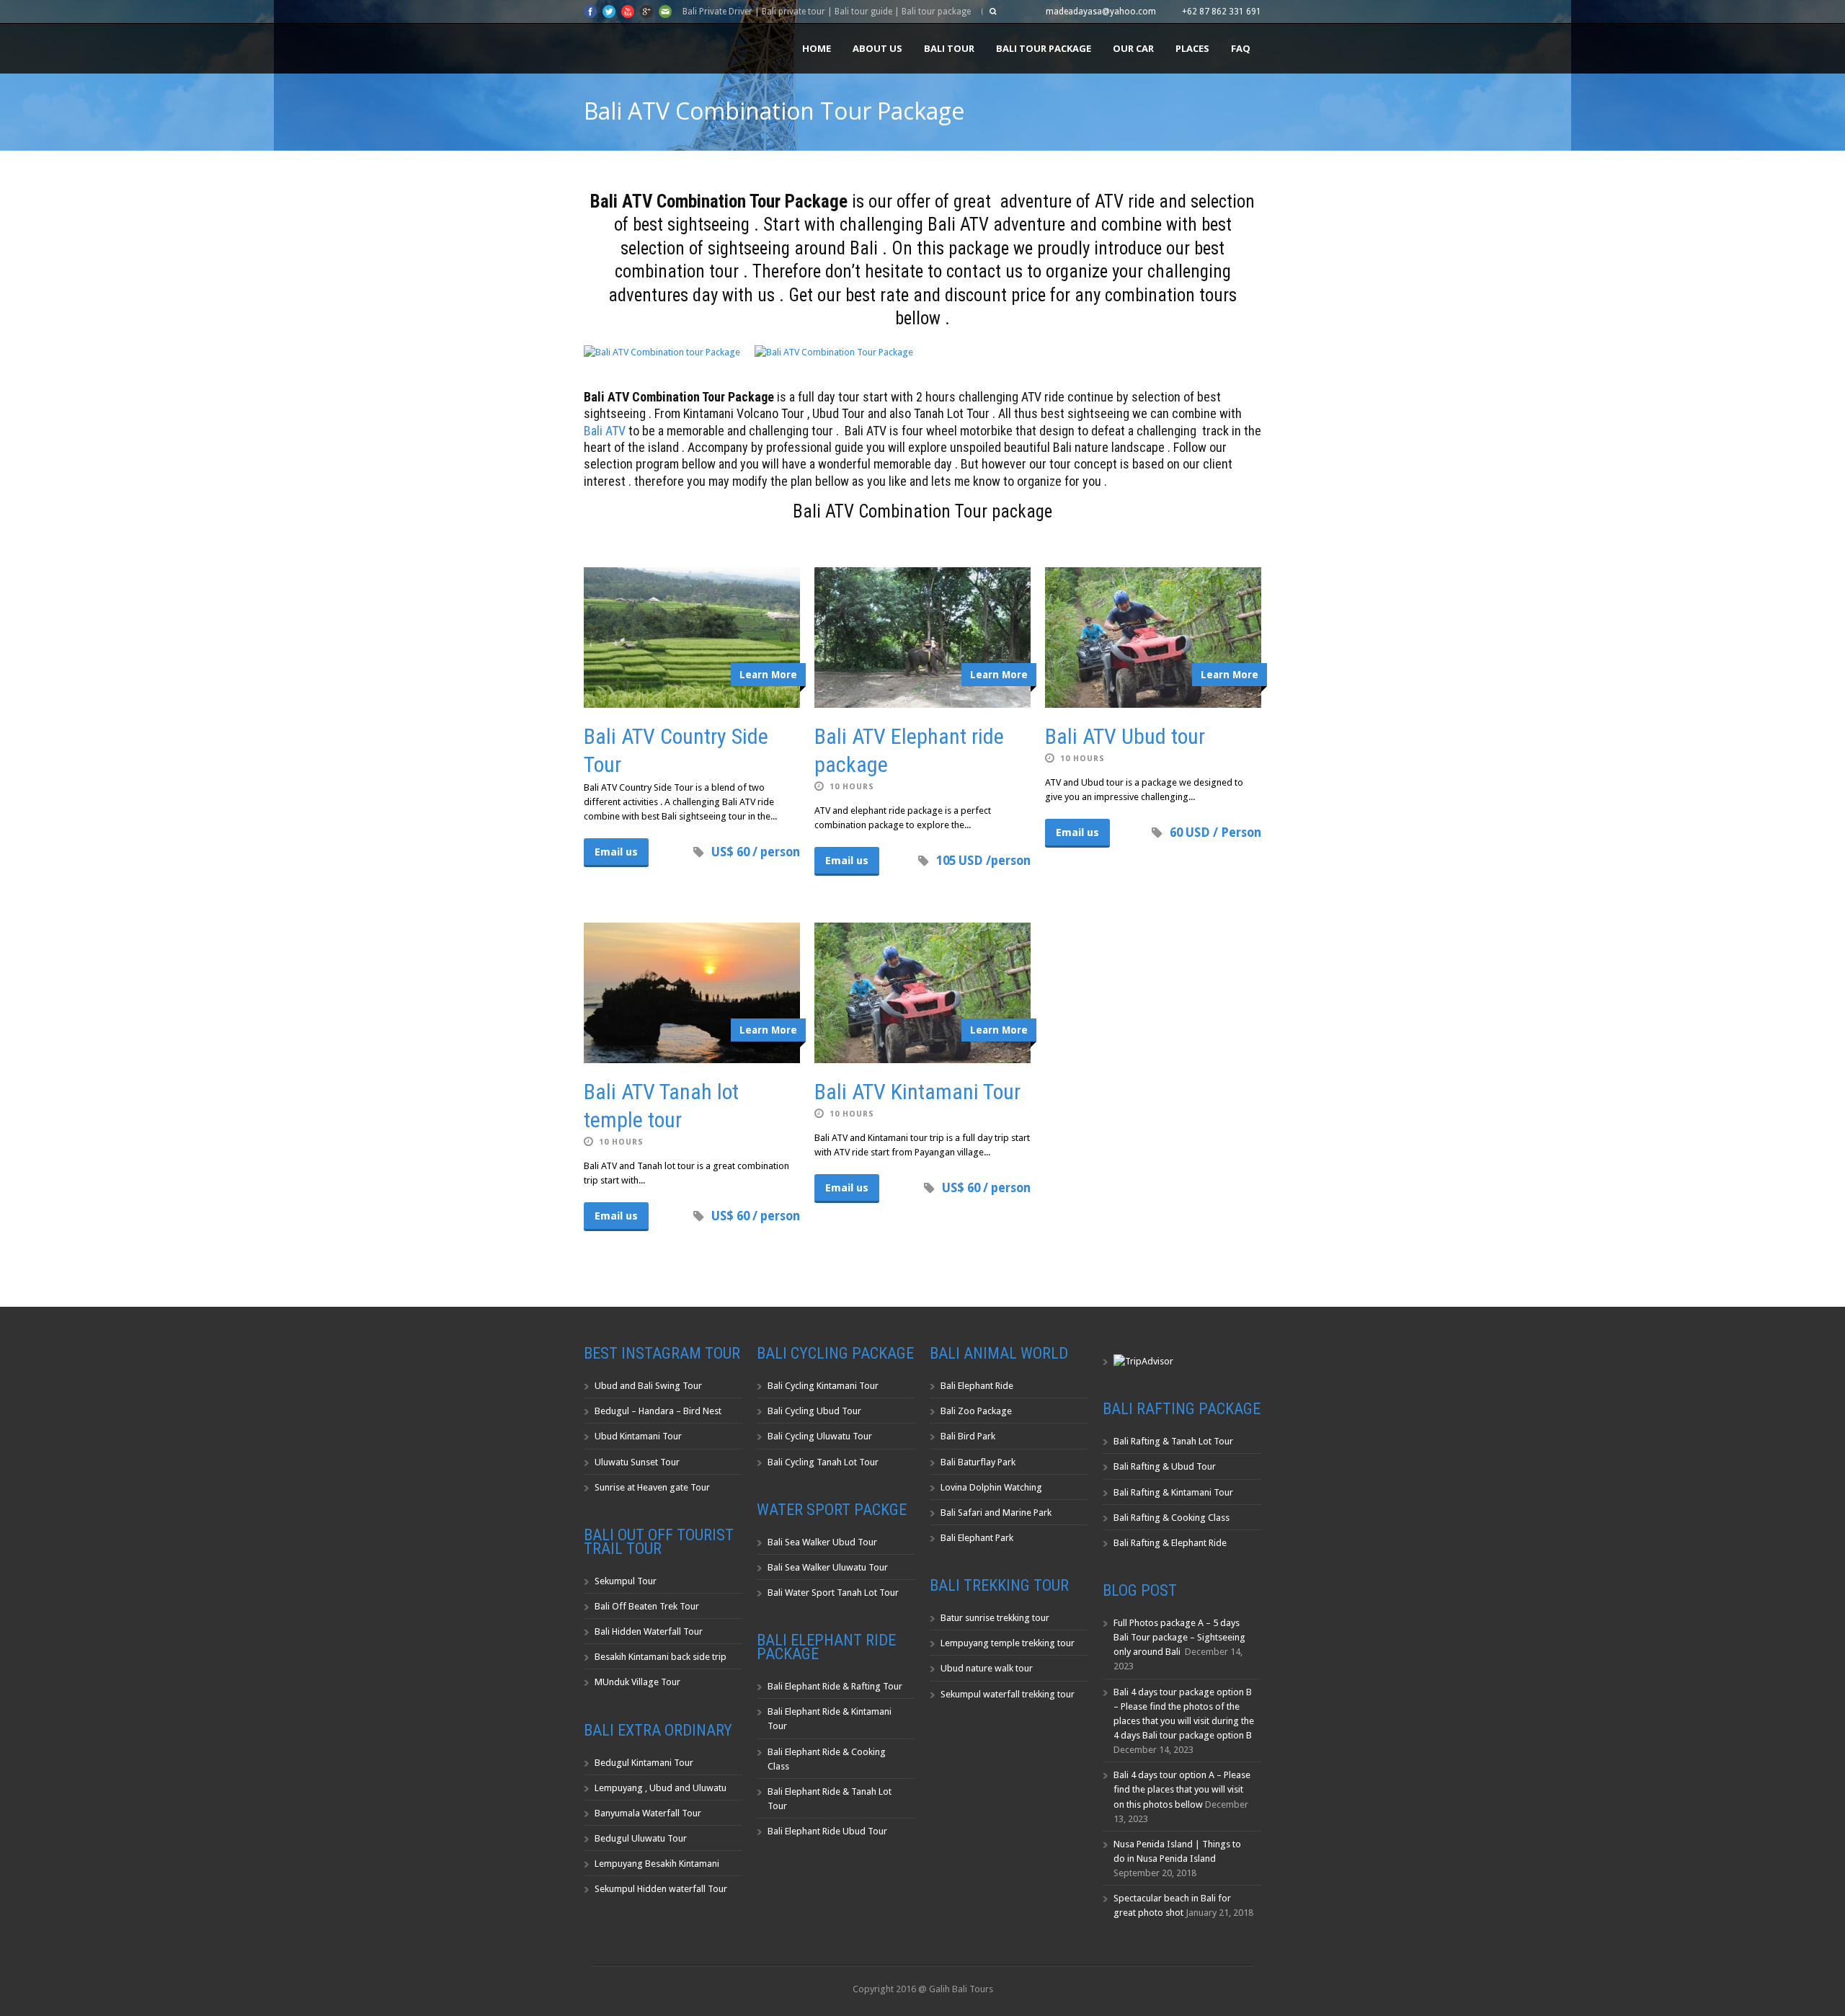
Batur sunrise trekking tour (995, 1618)
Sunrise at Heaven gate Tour (652, 1487)
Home (817, 48)
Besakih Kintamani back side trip (661, 1657)
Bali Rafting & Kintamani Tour (1173, 1492)
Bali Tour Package (1044, 48)
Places (1192, 48)
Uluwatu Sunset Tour (637, 1462)
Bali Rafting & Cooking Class (1172, 1518)
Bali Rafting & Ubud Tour (1165, 1466)
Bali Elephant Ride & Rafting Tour (835, 1686)
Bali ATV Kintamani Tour (917, 1092)
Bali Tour (949, 48)
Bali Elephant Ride (977, 1386)
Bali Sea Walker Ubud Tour (822, 1542)
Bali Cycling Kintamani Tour (823, 1386)
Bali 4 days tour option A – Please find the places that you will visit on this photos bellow (1182, 1789)
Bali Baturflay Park (978, 1462)
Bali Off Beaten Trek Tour (647, 1606)
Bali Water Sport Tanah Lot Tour (833, 1593)
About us (877, 48)
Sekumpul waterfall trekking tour (1008, 1694)
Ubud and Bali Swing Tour (648, 1386)
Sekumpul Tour (626, 1581)
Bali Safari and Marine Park (996, 1513)
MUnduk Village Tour (637, 1682)
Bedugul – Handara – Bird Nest (658, 1411)
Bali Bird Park (968, 1436)
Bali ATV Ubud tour (1125, 736)
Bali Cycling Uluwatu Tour (820, 1436)
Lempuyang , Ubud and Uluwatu (661, 1788)
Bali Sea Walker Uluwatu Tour (828, 1567)
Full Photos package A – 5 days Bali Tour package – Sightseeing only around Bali (1179, 1637)
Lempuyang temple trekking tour (1008, 1643)
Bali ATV (605, 431)
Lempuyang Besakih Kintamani (657, 1864)
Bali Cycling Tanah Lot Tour (823, 1462)
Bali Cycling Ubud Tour (814, 1411)
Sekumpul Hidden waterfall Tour (661, 1889)
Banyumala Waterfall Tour (648, 1813)
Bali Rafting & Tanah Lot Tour (1173, 1441)
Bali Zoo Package (976, 1411)
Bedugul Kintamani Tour (644, 1763)
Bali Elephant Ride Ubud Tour (827, 1831)
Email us (616, 852)
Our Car (1133, 48)
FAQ (1241, 48)
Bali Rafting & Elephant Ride (1170, 1543)
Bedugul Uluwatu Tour (641, 1838)
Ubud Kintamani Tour (638, 1436)
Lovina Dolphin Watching (991, 1487)
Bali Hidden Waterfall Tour (649, 1631)
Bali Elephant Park (977, 1538)
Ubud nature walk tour (987, 1668)
